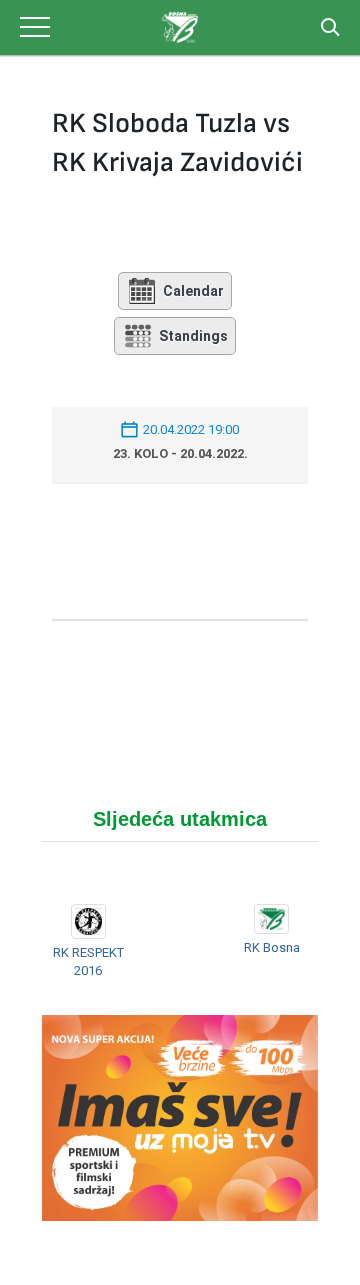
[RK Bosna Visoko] (179, 27)
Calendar (193, 291)
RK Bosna (272, 947)
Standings (193, 336)
